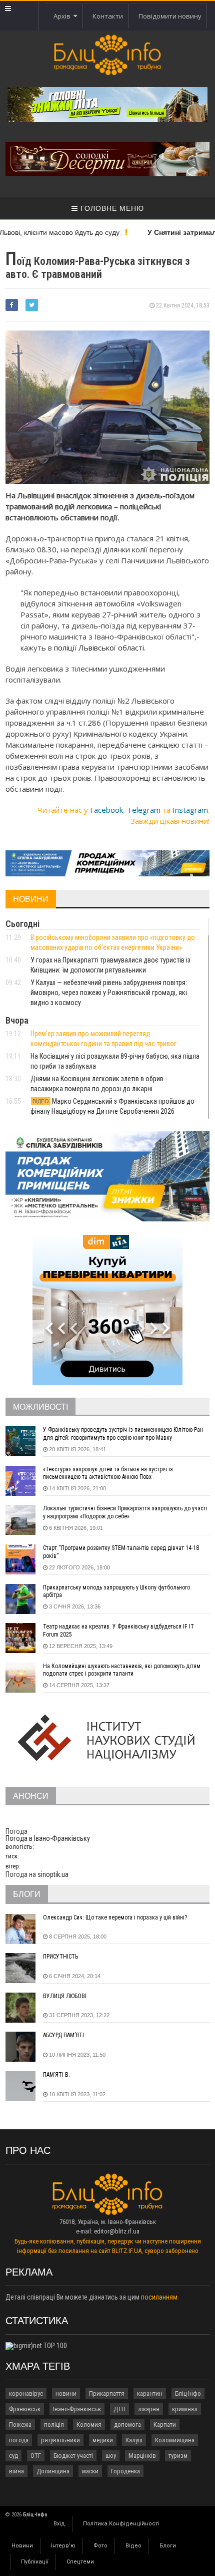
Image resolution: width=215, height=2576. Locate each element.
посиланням (159, 2297)
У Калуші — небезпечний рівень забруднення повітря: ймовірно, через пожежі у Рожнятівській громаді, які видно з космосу (109, 993)
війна (16, 2471)
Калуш (134, 2440)
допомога (127, 2425)
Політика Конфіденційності (121, 2524)
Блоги (168, 2546)
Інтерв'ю (63, 2546)
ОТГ (36, 2456)
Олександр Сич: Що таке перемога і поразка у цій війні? (115, 1917)
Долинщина (53, 2471)
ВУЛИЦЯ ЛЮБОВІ (65, 1996)
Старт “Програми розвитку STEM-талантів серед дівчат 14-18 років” (121, 1552)
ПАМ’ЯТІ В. (56, 2075)
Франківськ (25, 2409)
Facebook (106, 810)
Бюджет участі (73, 2456)
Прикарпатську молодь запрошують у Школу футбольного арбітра (116, 1591)
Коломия (89, 2425)
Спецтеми (80, 2562)
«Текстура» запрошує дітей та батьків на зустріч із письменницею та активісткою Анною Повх (108, 1473)
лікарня (149, 2409)
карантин (150, 2393)
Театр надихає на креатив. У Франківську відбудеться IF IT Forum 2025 (118, 1631)
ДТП (119, 2409)
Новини (22, 2546)
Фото (100, 2546)
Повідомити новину (170, 16)
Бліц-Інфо (188, 2393)
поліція (54, 2425)
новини (66, 2393)
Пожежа (20, 2425)
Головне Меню (111, 208)
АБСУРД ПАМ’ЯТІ (63, 2035)
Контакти (108, 16)
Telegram (144, 810)
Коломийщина (175, 2440)
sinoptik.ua (53, 1874)
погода (19, 2440)
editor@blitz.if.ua (117, 2231)
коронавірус (26, 2393)
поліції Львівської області (99, 648)
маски (90, 2471)
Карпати (165, 2425)
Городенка (125, 2471)
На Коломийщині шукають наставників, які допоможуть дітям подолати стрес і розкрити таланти (122, 1670)
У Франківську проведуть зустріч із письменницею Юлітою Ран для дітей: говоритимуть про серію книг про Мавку (123, 1434)
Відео (133, 2546)
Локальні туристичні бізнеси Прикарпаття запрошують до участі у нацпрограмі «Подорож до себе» (125, 1512)
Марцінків (142, 2456)
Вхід (59, 2524)
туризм (178, 2456)
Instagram (190, 810)
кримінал (185, 2409)
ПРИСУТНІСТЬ (60, 1957)
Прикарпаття (107, 2393)
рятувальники (60, 2440)
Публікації (35, 2562)
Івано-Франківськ (77, 2409)
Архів (63, 16)
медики (103, 2440)
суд (13, 2456)
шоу (111, 2456)
